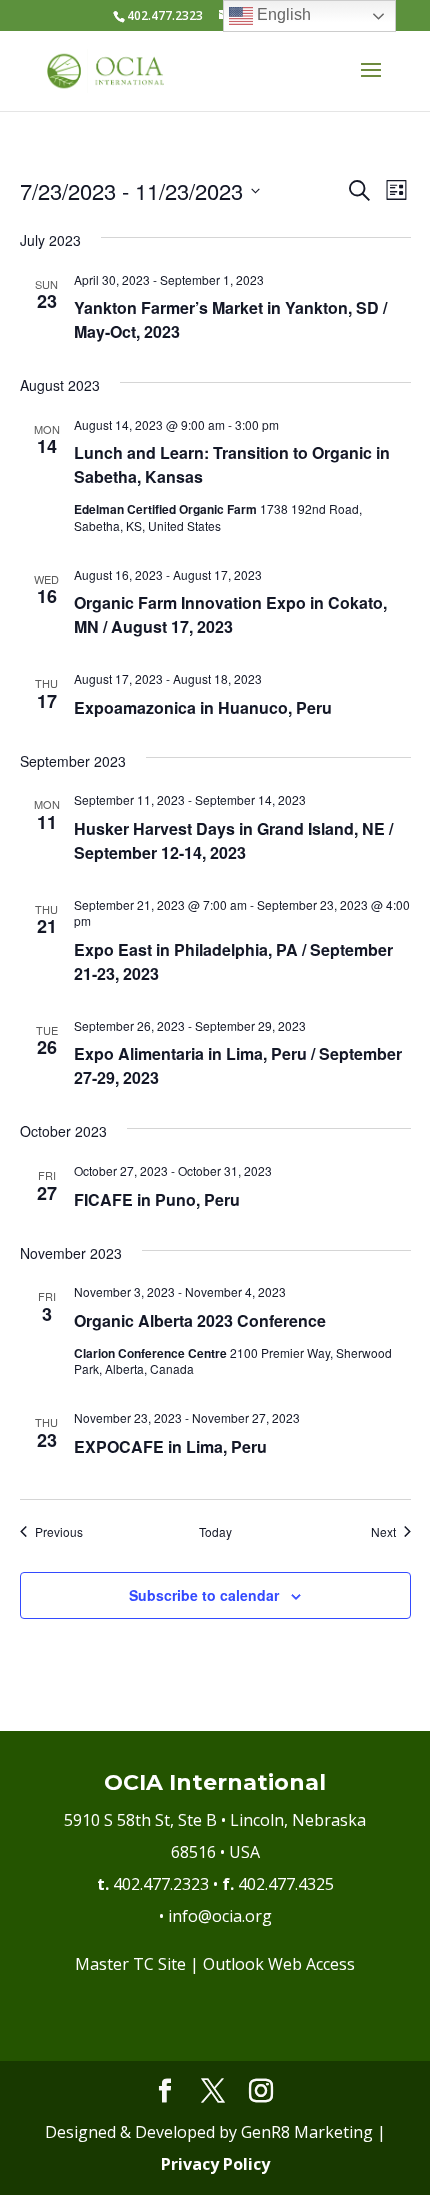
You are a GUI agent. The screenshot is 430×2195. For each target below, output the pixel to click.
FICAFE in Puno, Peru (157, 1199)
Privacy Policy (215, 2164)
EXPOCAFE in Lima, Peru (170, 1446)
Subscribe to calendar (204, 1595)
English (282, 14)
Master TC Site (130, 1964)
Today (215, 1532)
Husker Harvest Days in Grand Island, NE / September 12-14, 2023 (233, 840)
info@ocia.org (220, 1916)
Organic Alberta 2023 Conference (200, 1320)
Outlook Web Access (279, 1964)
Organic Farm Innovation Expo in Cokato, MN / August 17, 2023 (230, 614)
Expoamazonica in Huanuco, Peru (203, 707)
